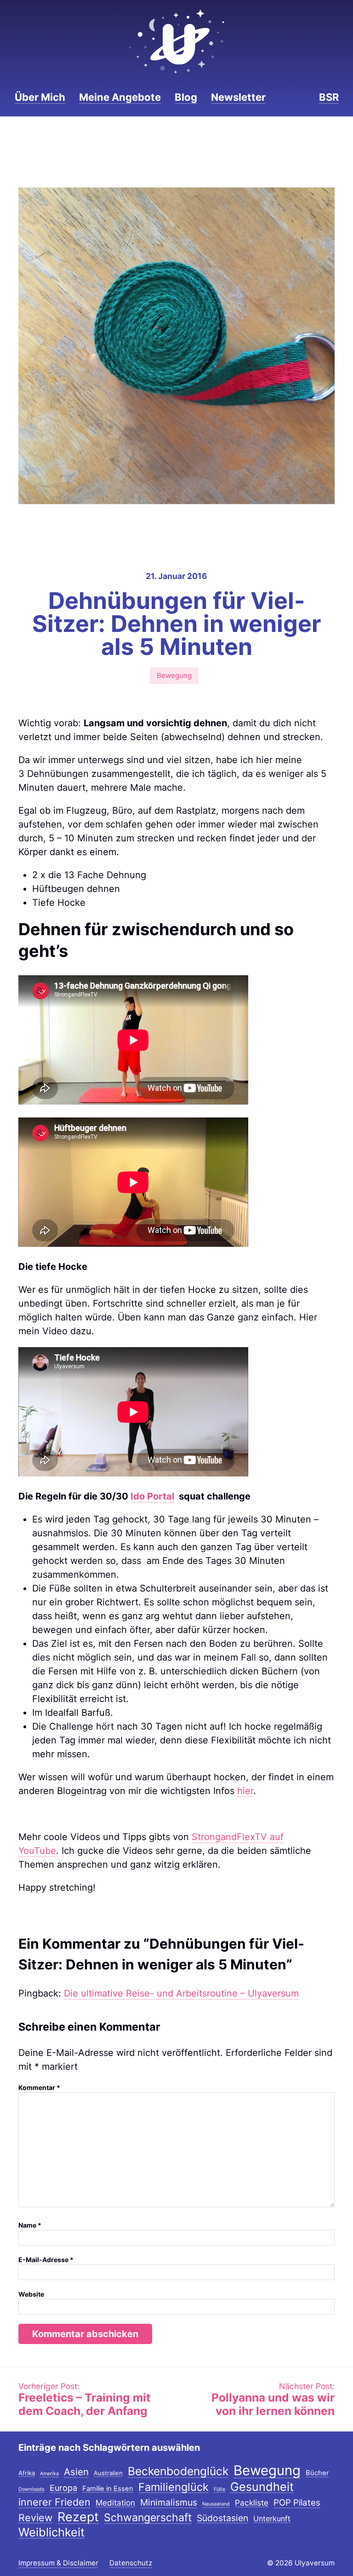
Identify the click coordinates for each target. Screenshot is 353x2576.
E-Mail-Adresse (46, 2260)
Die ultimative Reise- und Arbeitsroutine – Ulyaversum (181, 1993)
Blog (186, 97)
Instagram (285, 97)
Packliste (252, 2503)
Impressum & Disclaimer (58, 2563)
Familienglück (174, 2487)
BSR (329, 97)
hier (245, 1791)
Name (30, 2225)
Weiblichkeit (51, 2533)
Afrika (27, 2473)
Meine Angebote (120, 97)
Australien (108, 2473)
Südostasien (222, 2519)
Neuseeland (216, 2504)
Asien (76, 2472)
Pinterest (300, 97)
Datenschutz (131, 2563)
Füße (219, 2490)
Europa (63, 2488)
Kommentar (39, 2087)
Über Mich (40, 97)
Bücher (317, 2473)
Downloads (31, 2490)
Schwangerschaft (148, 2518)
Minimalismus (169, 2503)
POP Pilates (297, 2503)
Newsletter (238, 97)
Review (35, 2518)
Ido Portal (152, 1496)
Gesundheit (262, 2487)
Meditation (115, 2503)
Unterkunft (272, 2519)
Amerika (49, 2474)
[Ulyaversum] (176, 41)
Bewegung (174, 675)
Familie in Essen (108, 2489)
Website (31, 2294)
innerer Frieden (54, 2503)
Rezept (78, 2517)
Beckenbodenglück (178, 2472)
